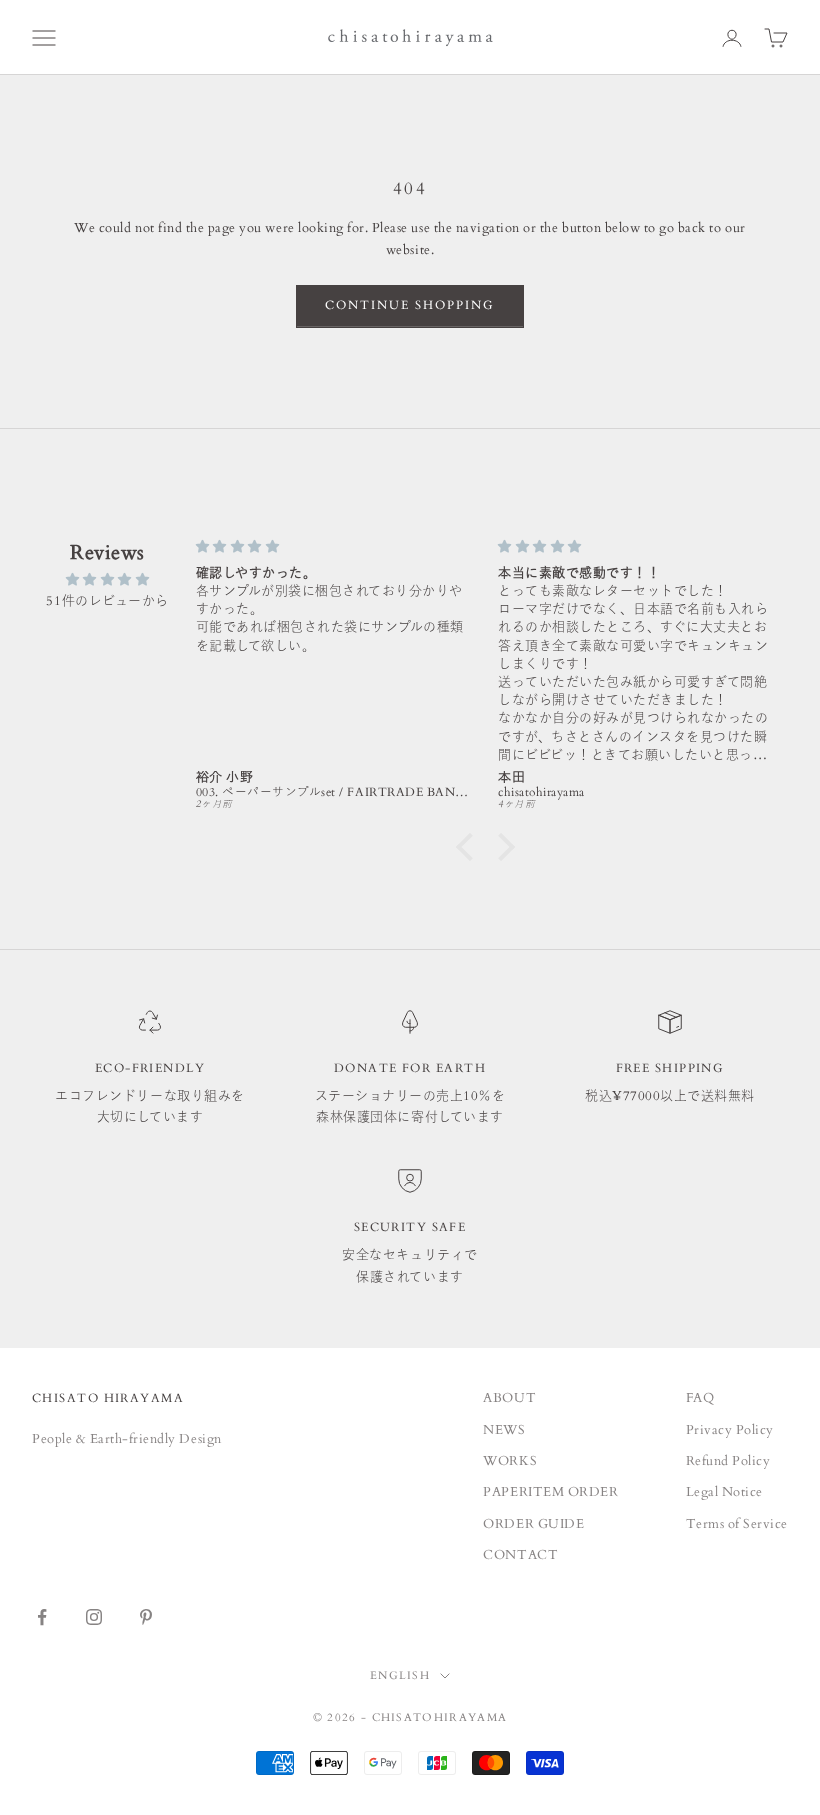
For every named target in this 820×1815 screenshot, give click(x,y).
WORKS (510, 1461)
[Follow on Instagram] (94, 1617)
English (400, 1675)
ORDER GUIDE (533, 1524)
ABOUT (509, 1398)
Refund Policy (728, 1461)
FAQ (700, 1398)
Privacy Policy (730, 1430)
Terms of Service (737, 1524)
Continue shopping (410, 305)
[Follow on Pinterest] (146, 1617)
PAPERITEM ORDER (550, 1492)
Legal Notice (724, 1492)
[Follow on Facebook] (42, 1617)
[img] (107, 580)
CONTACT (520, 1555)
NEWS (504, 1430)
